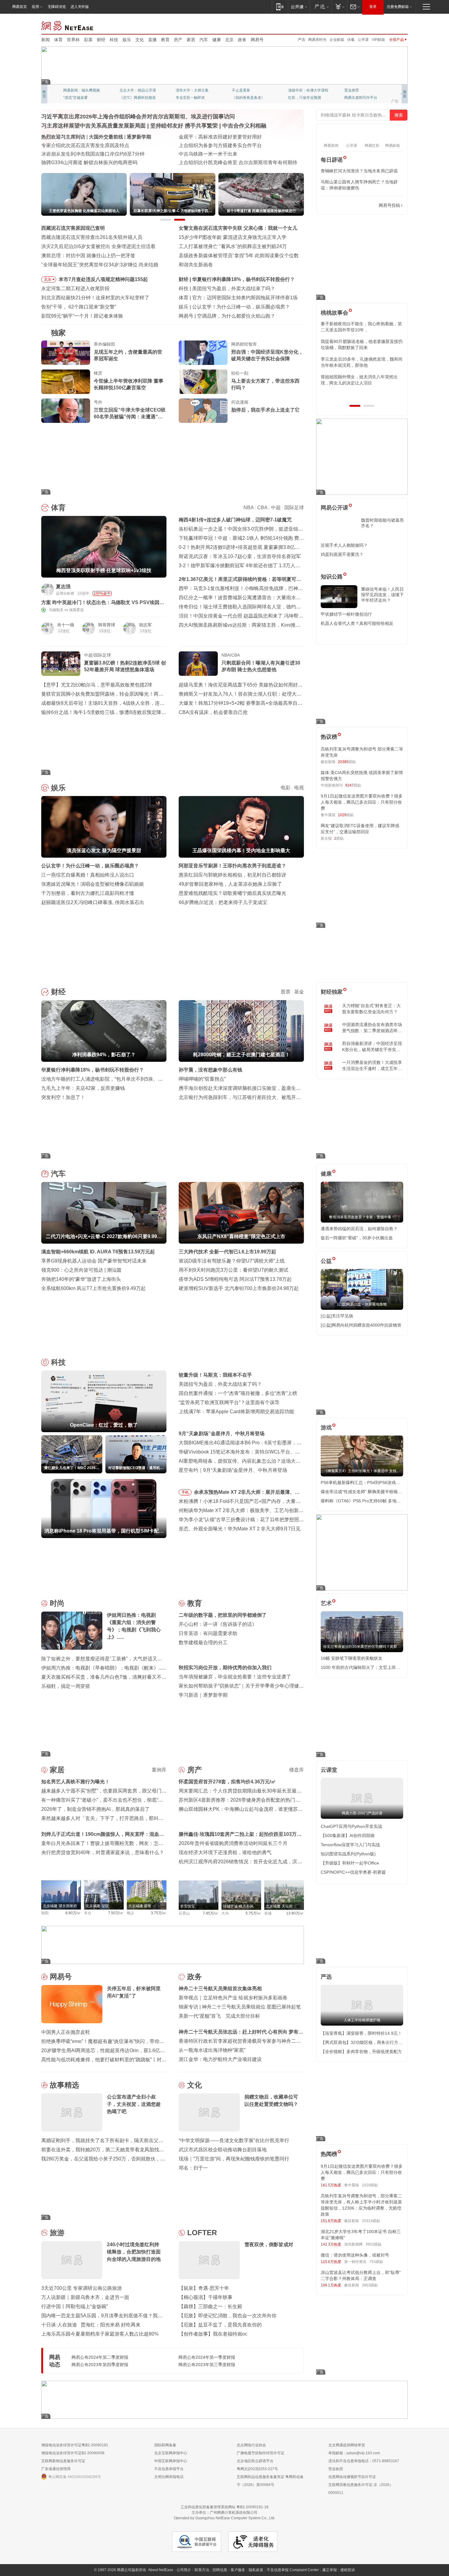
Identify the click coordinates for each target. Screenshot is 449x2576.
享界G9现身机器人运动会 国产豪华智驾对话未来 (94, 1261)
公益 (326, 1261)
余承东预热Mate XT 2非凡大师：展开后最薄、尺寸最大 (247, 1493)
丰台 (88, 1913)
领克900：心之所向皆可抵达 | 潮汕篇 (81, 1270)
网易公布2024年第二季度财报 (100, 2357)
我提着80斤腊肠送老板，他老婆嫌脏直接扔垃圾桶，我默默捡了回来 (362, 344)
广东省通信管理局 (56, 2469)
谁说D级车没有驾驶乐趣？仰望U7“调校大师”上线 (232, 1261)
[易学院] (342, 205)
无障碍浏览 (57, 7)
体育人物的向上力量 (305, 98)
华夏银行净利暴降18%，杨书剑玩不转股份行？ (93, 1070)
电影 (286, 788)
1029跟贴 (370, 2185)
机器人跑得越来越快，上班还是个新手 (239, 316)
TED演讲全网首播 (78, 98)
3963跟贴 (370, 2285)
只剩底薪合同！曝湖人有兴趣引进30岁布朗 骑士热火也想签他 (261, 666)
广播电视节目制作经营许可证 (261, 2453)
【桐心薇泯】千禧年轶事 (206, 2297)
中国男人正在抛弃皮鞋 (66, 2032)
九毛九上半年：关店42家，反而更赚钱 (83, 1088)
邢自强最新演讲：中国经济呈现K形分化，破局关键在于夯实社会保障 (372, 1047)
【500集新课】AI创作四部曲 (348, 1836)
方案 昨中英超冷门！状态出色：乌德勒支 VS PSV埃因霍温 (103, 603)
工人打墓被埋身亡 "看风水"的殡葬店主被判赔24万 (233, 246)
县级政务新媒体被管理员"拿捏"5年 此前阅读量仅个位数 (239, 256)
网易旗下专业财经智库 (82, 90)
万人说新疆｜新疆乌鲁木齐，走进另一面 (85, 2297)
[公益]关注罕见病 (337, 1316)
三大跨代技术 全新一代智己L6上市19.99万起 (227, 1252)
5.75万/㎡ (253, 1913)
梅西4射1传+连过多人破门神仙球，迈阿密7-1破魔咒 (235, 520)
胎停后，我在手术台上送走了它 (265, 410)
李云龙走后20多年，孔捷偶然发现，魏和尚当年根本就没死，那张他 (362, 362)
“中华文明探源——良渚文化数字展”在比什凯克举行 (234, 2140)
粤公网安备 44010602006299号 (75, 2477)
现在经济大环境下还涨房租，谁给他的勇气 (225, 1852)
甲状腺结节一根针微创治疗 (346, 614)
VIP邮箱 (378, 40)
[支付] (339, 7)
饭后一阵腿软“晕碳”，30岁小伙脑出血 (357, 1238)
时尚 (57, 1603)
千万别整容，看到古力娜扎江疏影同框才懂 (88, 893)
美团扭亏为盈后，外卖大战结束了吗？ (220, 1384)
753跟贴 (376, 2262)
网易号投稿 (389, 205)
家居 (191, 40)
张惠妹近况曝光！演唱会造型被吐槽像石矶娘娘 (93, 884)
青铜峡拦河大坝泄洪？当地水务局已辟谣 (359, 171)
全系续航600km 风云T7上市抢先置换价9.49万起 (93, 1288)
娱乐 (127, 40)
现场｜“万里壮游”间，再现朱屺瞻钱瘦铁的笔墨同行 (234, 2159)
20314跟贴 (371, 2221)
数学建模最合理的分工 (203, 1643)
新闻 (46, 40)
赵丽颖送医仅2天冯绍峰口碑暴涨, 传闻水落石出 (93, 902)
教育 (165, 40)
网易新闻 (68, 25)
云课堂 (329, 1770)
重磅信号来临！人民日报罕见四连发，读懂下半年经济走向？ (382, 595)
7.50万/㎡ (116, 1913)
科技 (114, 40)
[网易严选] (321, 7)
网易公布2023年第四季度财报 (100, 2365)
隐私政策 (256, 2570)
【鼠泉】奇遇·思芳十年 (204, 2288)
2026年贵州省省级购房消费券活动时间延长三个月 (233, 1843)
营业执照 (336, 2469)
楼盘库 (297, 1770)
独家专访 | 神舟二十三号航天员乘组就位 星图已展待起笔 (240, 2007)
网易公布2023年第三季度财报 (207, 2365)
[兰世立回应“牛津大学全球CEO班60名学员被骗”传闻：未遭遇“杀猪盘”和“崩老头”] (66, 411)
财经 (101, 40)
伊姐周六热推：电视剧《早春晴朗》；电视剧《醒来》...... (104, 1668)
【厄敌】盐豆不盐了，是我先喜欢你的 (220, 2325)
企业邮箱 (337, 40)
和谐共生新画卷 (196, 265)
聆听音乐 (183, 90)
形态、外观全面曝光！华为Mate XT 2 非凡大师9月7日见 (240, 1529)
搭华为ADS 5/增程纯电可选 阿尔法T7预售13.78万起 (235, 1279)
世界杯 (73, 40)
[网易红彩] (157, 589)
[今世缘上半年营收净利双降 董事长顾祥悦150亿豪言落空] (66, 382)
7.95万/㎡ (211, 1913)
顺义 (130, 1913)
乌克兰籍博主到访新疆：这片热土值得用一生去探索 (235, 162)
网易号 (257, 40)
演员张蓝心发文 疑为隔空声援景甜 (229, 307)
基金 (299, 992)
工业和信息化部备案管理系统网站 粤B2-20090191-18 (224, 2507)
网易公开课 (334, 508)
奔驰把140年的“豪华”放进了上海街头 (81, 1279)
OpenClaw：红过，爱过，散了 (226, 288)
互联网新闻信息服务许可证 (63, 2461)
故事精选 (64, 2085)
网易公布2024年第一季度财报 (207, 2357)
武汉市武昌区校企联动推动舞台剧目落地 (223, 2150)
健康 (217, 40)
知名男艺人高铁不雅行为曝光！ (75, 1782)
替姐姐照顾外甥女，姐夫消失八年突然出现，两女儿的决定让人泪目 (359, 380)
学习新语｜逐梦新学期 (203, 1695)
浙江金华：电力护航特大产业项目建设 (220, 2059)
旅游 (57, 2233)
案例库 (159, 1770)
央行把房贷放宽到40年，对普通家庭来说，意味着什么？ (103, 1852)
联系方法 (202, 2570)
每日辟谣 (332, 160)
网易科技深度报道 (246, 98)
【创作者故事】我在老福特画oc (213, 2334)
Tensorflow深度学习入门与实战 (350, 1845)
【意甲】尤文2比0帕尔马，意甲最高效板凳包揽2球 (97, 685)
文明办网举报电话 (169, 2477)
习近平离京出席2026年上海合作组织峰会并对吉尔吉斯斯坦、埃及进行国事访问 (138, 117)
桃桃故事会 (334, 313)
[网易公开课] (299, 7)
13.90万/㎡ (295, 1913)
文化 (140, 40)
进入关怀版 (80, 7)
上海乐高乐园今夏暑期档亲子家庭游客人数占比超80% (100, 2334)
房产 (178, 40)
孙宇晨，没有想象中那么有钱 (210, 1070)
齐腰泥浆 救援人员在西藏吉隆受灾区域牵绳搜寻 (93, 145)
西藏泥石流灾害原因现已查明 (73, 228)
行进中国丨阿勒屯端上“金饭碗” (75, 2306)
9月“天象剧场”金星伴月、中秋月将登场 (222, 1434)
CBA (262, 508)
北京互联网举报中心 (171, 2453)
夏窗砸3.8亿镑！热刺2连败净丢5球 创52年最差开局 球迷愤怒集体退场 (125, 666)
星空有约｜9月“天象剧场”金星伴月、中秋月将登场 (233, 1470)
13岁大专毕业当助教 (192, 98)
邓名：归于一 (193, 2168)
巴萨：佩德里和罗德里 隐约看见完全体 (234, 298)
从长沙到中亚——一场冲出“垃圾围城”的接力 (227, 145)
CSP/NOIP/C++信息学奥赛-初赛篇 (353, 1872)
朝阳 (45, 1913)
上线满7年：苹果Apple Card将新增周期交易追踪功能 (236, 1412)
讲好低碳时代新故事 (305, 90)
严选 (301, 40)
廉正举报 (330, 2570)
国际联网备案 (165, 2445)
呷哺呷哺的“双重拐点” (202, 1079)
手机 (185, 1492)
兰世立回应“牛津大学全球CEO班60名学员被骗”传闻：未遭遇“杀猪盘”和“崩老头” (130, 414)
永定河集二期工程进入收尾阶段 (75, 288)
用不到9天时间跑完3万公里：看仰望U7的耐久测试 (234, 1270)
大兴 (225, 1913)
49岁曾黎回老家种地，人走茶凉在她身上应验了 (230, 884)
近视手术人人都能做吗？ (344, 545)
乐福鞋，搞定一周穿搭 (66, 1686)
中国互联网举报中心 (171, 2461)
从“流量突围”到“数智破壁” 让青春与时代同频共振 (231, 137)
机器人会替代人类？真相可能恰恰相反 (357, 623)
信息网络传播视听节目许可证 (352, 2477)
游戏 (326, 1428)
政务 (242, 40)
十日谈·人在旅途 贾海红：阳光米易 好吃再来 (91, 2325)
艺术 (326, 1603)
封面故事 (127, 98)
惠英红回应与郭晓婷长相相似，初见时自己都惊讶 (232, 875)
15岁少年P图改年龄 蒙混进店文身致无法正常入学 (233, 237)
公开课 (363, 40)
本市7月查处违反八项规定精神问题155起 (103, 279)
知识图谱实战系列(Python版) (348, 1854)
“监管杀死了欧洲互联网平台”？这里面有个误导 (229, 1402)
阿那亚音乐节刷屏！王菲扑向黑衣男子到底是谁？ (232, 866)
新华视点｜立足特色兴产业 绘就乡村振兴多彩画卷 (233, 1998)
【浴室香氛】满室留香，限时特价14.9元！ (361, 2033)
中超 (276, 508)
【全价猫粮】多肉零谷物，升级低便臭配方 (361, 2052)
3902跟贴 (374, 2244)
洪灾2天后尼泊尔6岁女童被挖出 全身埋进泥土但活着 (98, 246)
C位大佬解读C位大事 (249, 90)
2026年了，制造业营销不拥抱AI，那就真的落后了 (95, 1809)
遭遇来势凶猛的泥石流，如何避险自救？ (359, 1229)
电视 (299, 788)
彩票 (88, 40)
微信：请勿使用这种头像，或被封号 (355, 2255)
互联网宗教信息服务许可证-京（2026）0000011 (361, 2489)
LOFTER (202, 2233)
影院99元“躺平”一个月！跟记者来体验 (82, 316)
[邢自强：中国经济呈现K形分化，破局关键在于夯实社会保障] (203, 353)
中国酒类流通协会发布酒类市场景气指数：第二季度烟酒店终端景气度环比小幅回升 (372, 1028)
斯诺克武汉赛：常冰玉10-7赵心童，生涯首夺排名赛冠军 (240, 556)
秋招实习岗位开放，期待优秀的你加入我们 (225, 1668)
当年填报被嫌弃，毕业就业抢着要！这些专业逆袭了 (235, 1677)
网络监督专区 (388, 25)
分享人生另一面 (357, 90)
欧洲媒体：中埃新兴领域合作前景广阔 (220, 154)
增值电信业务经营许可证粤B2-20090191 (75, 2445)
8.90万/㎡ (73, 1913)
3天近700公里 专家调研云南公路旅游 (82, 2288)
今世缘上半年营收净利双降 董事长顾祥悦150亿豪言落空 (129, 384)
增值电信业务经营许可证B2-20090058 (73, 2453)
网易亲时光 (317, 40)
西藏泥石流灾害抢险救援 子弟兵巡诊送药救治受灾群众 (100, 162)
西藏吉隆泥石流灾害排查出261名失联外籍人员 (92, 237)
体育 (58, 40)
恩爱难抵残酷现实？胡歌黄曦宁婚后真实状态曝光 (232, 893)
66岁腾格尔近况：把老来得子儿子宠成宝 (223, 902)
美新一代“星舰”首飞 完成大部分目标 (219, 2016)
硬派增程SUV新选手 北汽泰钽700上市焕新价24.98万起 (239, 1288)
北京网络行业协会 (251, 2445)
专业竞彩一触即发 (359, 98)
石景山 (184, 1913)
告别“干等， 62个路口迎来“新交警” (79, 307)
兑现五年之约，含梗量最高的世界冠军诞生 (128, 355)
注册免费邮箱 (398, 7)
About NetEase (161, 2570)
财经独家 (332, 992)
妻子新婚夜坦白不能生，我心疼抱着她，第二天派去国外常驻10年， (361, 327)
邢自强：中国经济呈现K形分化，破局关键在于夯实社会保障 (267, 355)
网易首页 (20, 7)
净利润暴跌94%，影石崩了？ (224, 279)
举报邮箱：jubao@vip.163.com (354, 2453)
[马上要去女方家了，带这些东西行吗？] (203, 382)
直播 (152, 40)
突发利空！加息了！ (63, 1097)
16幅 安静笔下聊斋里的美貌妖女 (352, 1658)
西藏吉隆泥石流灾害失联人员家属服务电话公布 (93, 154)
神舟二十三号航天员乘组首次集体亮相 (220, 1989)
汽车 (204, 40)
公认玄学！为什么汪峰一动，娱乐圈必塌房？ (90, 866)
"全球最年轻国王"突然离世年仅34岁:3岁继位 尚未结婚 (100, 265)
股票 (286, 992)
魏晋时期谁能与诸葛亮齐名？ (382, 523)
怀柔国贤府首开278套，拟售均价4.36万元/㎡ (227, 1782)
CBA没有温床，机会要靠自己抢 (213, 712)
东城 (268, 1913)
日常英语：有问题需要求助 (208, 1633)
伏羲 (351, 40)
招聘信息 (220, 2570)
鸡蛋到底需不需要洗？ (342, 554)
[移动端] (280, 7)
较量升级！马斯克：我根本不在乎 (215, 1375)
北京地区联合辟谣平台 (255, 2461)
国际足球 (294, 508)
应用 (35, 7)
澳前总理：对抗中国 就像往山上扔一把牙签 (88, 256)
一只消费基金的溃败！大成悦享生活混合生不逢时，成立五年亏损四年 (372, 1066)
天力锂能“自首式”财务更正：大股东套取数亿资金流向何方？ (371, 1009)
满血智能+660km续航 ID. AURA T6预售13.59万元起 (98, 1252)
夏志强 (63, 587)
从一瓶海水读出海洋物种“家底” (212, 2050)
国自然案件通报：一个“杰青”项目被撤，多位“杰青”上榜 (238, 1393)
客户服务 (238, 2570)
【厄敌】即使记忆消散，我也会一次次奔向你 (228, 2316)
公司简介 (184, 2570)
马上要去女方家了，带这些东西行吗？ (265, 384)
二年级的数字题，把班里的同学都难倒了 (223, 1615)
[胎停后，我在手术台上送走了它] (203, 411)
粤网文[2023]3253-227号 (257, 2469)
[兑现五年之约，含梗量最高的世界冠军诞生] (66, 353)
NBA (248, 508)
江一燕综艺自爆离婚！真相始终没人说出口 (88, 875)
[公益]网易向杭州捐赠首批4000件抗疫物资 (361, 1325)
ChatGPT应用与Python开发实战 (351, 1826)
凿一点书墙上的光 (134, 90)
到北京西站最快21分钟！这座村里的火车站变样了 (95, 298)
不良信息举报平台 (169, 2469)
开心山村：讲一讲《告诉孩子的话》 (218, 1624)
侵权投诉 (348, 2570)
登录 (373, 7)
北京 (229, 40)
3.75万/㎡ (159, 1913)
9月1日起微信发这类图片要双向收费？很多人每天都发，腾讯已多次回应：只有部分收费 (362, 802)
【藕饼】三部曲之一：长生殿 (210, 2306)
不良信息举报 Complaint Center (293, 2570)
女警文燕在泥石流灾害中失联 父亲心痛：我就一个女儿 (238, 228)
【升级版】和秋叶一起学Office (350, 1863)
